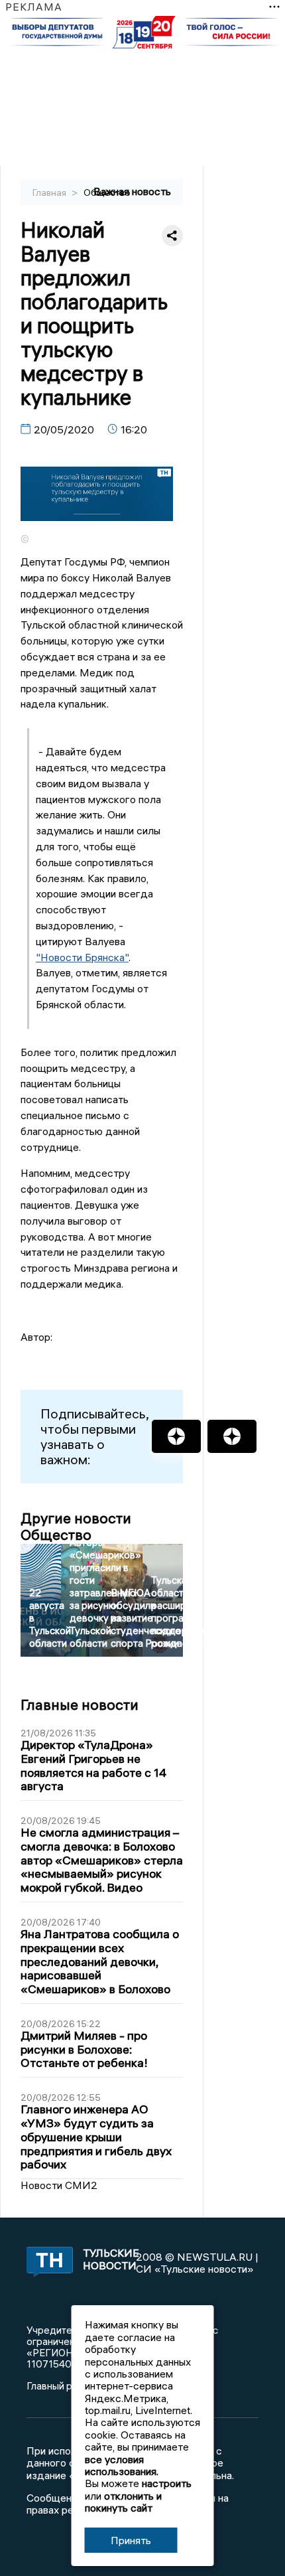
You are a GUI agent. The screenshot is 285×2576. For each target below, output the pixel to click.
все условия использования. (122, 2465)
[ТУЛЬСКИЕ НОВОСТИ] (47, 2263)
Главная (50, 192)
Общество (107, 192)
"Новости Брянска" (82, 957)
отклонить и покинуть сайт (123, 2502)
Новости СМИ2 (59, 2185)
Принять (131, 2540)
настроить (167, 2483)
